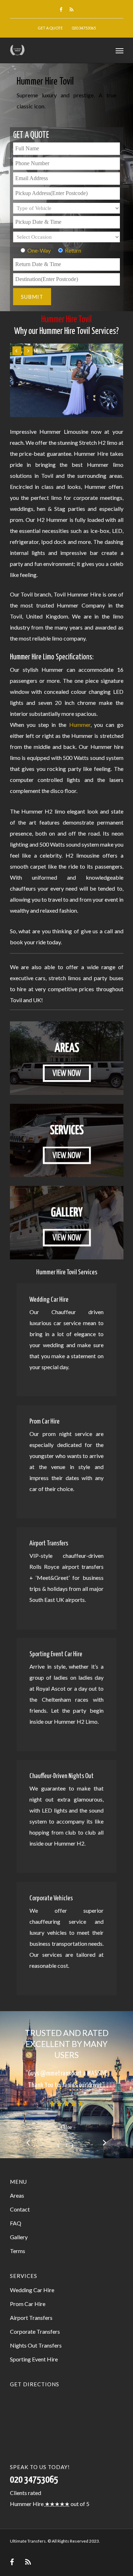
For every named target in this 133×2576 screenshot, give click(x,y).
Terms (18, 2251)
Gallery (19, 2237)
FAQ (16, 2223)
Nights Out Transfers (36, 2345)
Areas (17, 2195)
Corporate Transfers (35, 2331)
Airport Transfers (31, 2318)
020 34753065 (84, 28)
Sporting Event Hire (34, 2359)
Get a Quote (50, 28)
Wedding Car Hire (32, 2290)
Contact (20, 2209)
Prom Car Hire (28, 2304)
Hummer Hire (27, 2504)
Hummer (80, 725)
